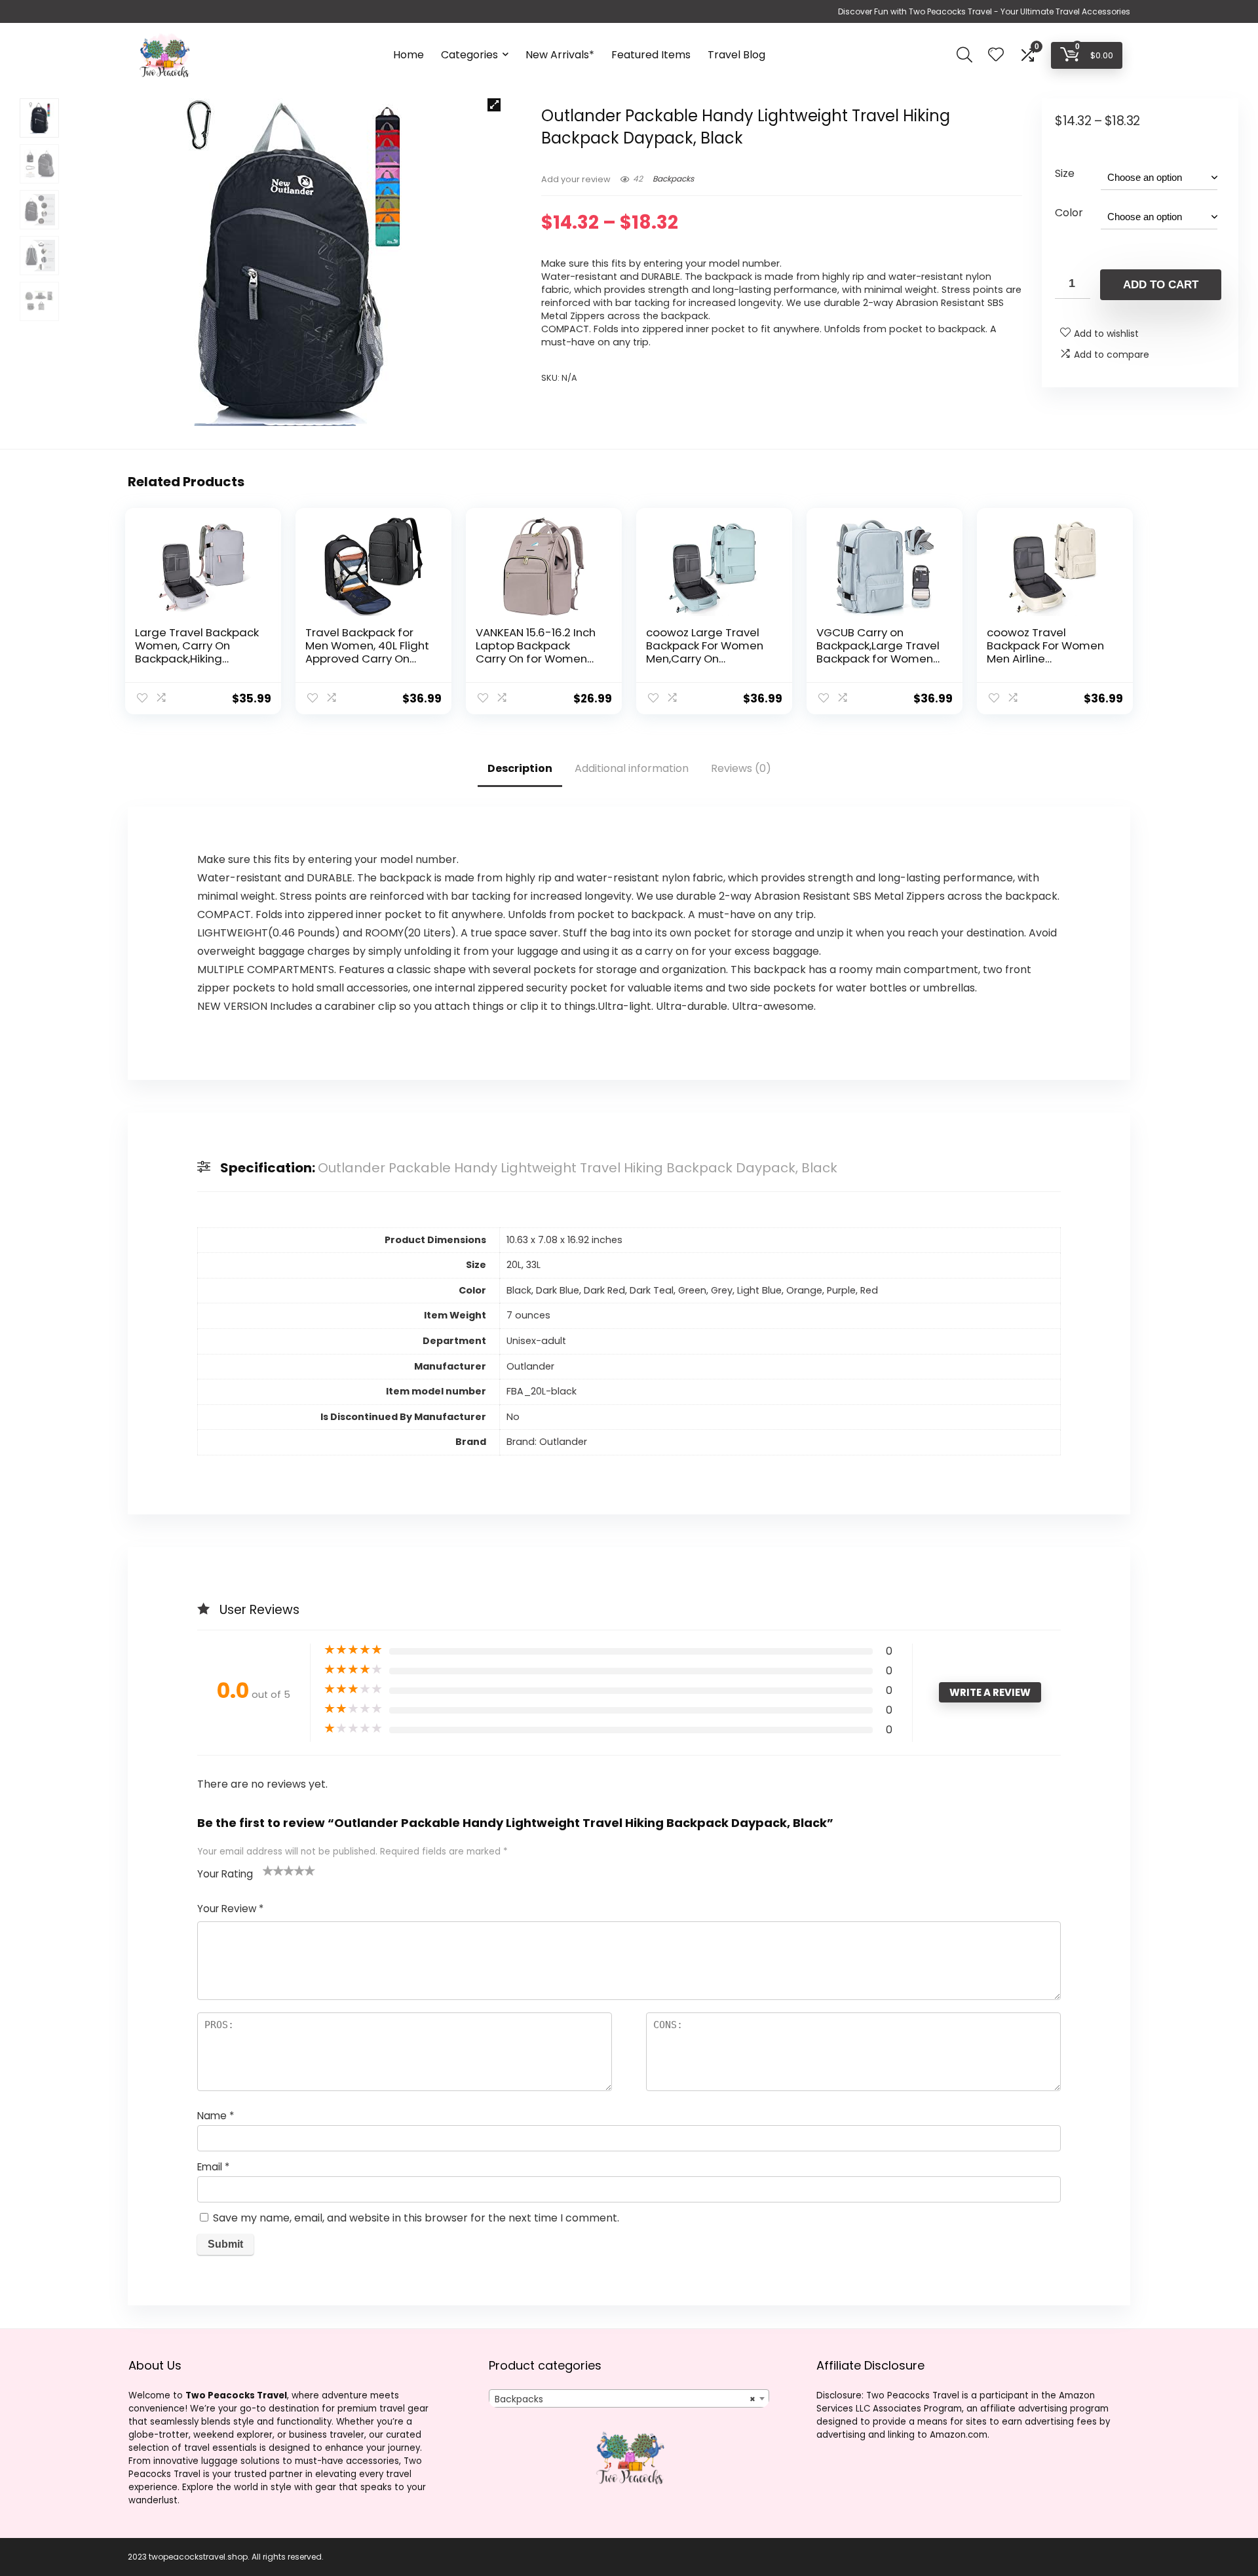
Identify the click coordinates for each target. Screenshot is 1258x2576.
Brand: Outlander (547, 1442)
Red (869, 1290)
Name (216, 2116)
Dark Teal (652, 1290)
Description (520, 768)
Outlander (530, 1366)
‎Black (519, 1290)
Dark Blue (558, 1290)
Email (213, 2167)
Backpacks (673, 179)
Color (1069, 213)
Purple (841, 1290)
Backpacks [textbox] (625, 2399)
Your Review (230, 1909)
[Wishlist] (996, 55)
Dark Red (604, 1290)
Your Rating (225, 1874)
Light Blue (759, 1290)
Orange (804, 1290)
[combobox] (629, 2398)
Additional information (632, 768)
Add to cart (1161, 285)
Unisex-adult (536, 1341)
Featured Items (651, 55)
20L (514, 1265)
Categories (469, 55)
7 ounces (528, 1315)
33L (533, 1265)
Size (1065, 173)
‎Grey (722, 1290)
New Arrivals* (560, 55)
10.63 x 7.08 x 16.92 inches (564, 1240)
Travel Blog (736, 55)
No (513, 1417)
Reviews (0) (741, 768)
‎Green (692, 1290)
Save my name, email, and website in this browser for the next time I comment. (416, 2218)
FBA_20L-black (542, 1391)
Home (409, 55)
